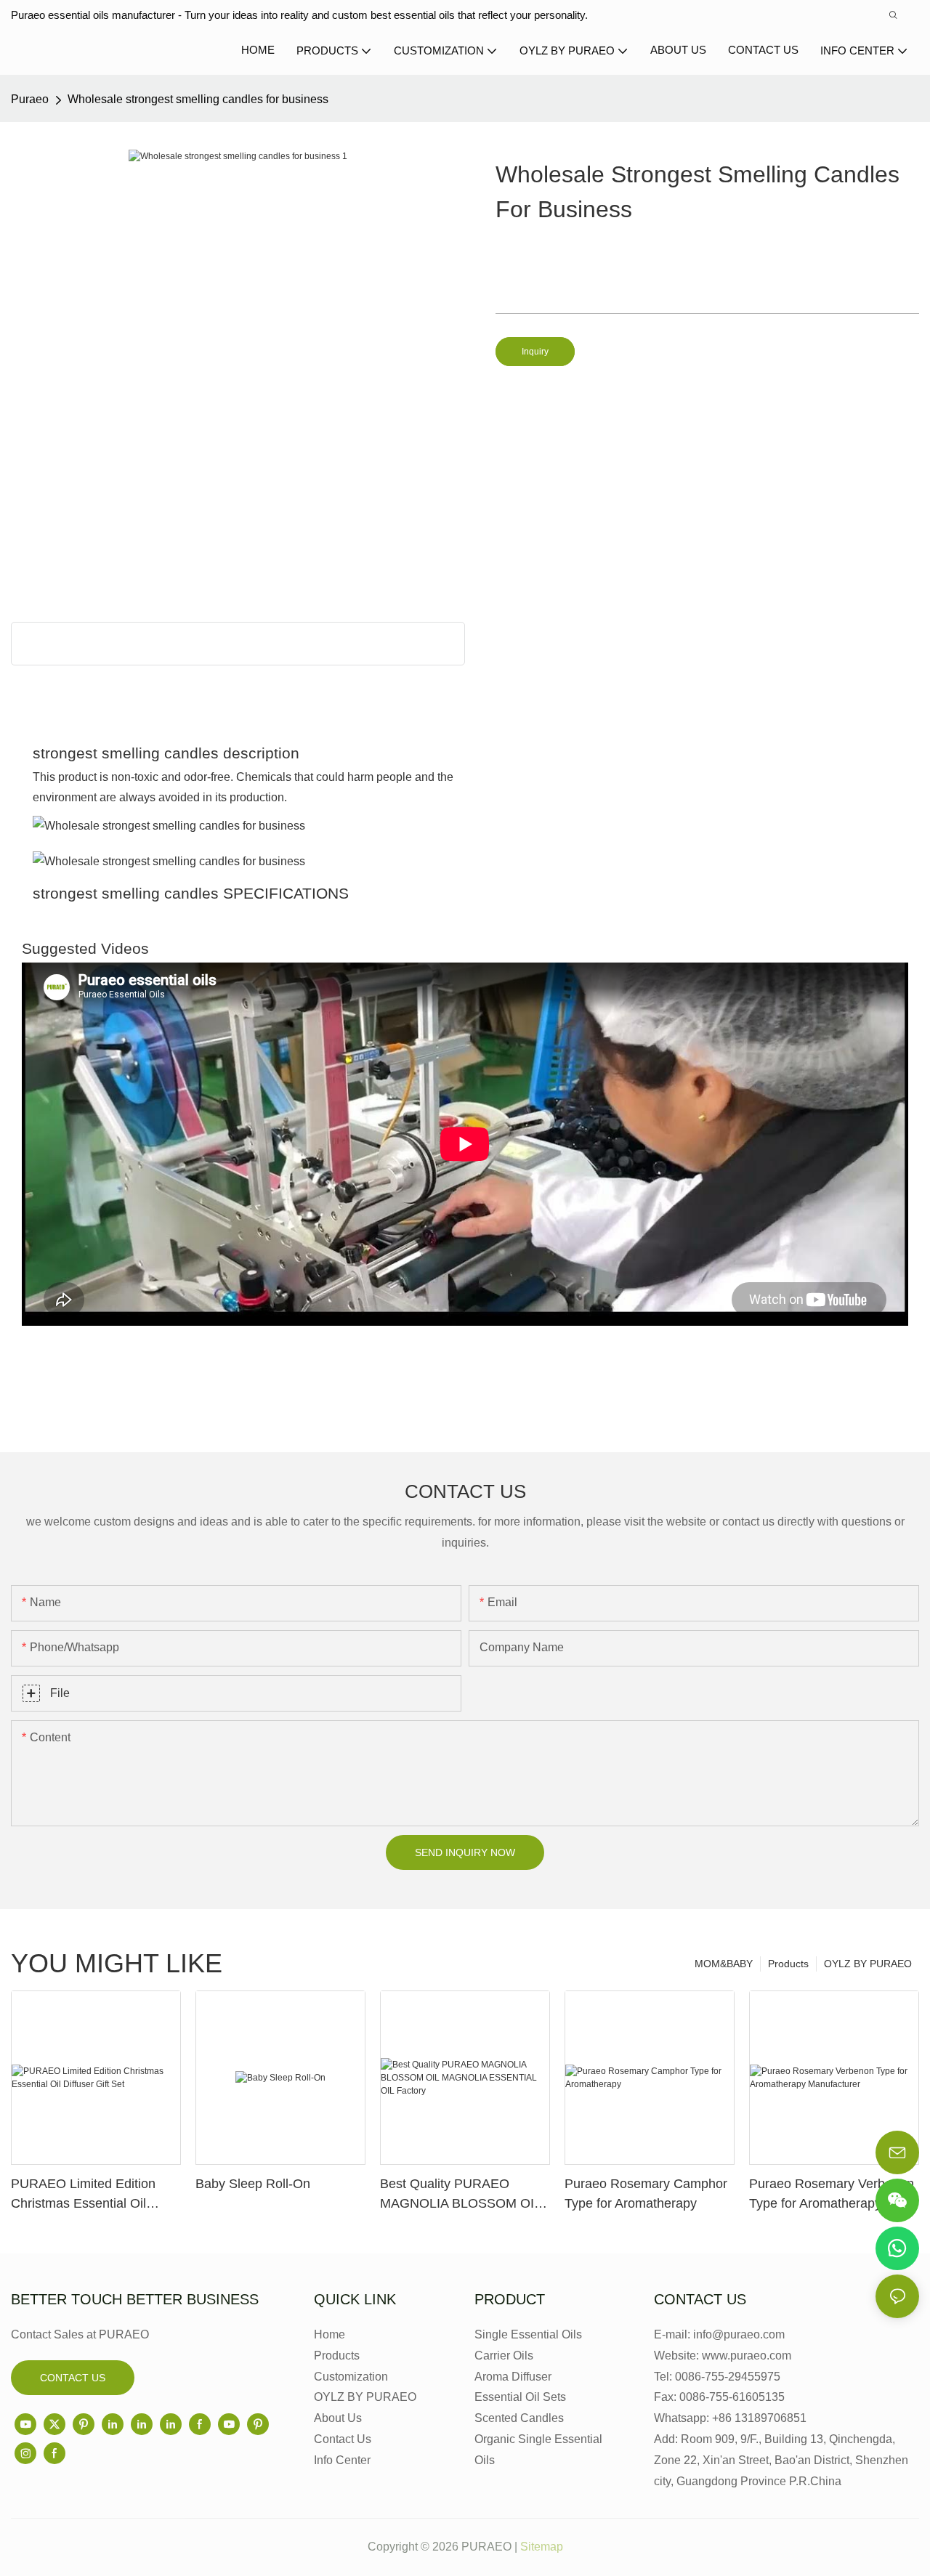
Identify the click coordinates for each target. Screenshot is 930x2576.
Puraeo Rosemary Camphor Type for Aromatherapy (646, 2194)
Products (788, 1964)
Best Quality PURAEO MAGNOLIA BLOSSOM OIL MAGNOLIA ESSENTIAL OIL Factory (464, 2195)
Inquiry (535, 352)
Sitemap (542, 2547)
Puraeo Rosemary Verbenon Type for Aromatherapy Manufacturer (832, 2195)
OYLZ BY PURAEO (868, 1964)
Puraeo (30, 99)
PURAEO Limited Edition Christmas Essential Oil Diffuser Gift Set (83, 2195)
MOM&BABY (724, 1964)
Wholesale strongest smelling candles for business (198, 99)
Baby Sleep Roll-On (253, 2184)
